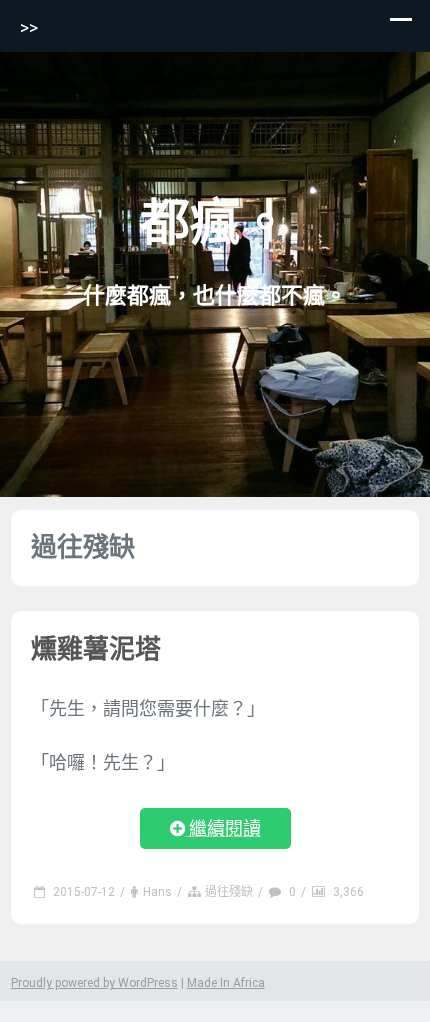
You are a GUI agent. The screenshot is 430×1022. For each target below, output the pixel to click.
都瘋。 (215, 223)
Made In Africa (226, 983)
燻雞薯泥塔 (96, 649)
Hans (157, 892)
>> (29, 27)
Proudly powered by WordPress (94, 983)
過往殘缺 (229, 892)
